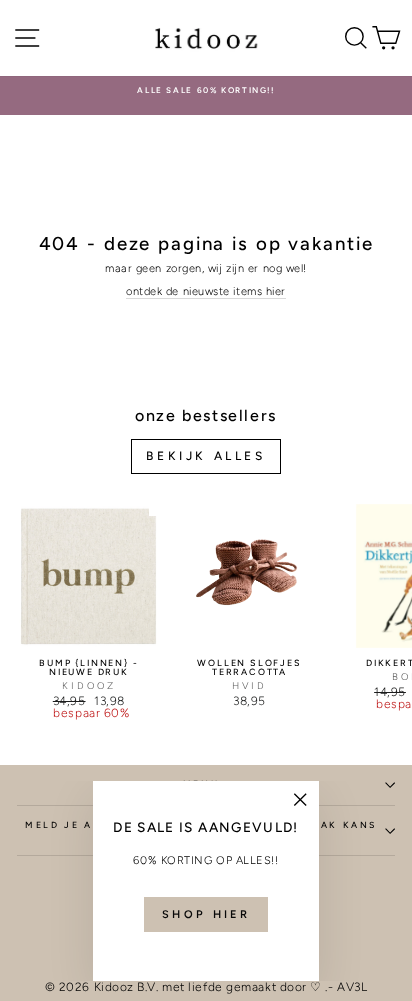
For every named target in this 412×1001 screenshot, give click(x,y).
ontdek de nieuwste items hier (206, 291)
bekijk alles (205, 456)
